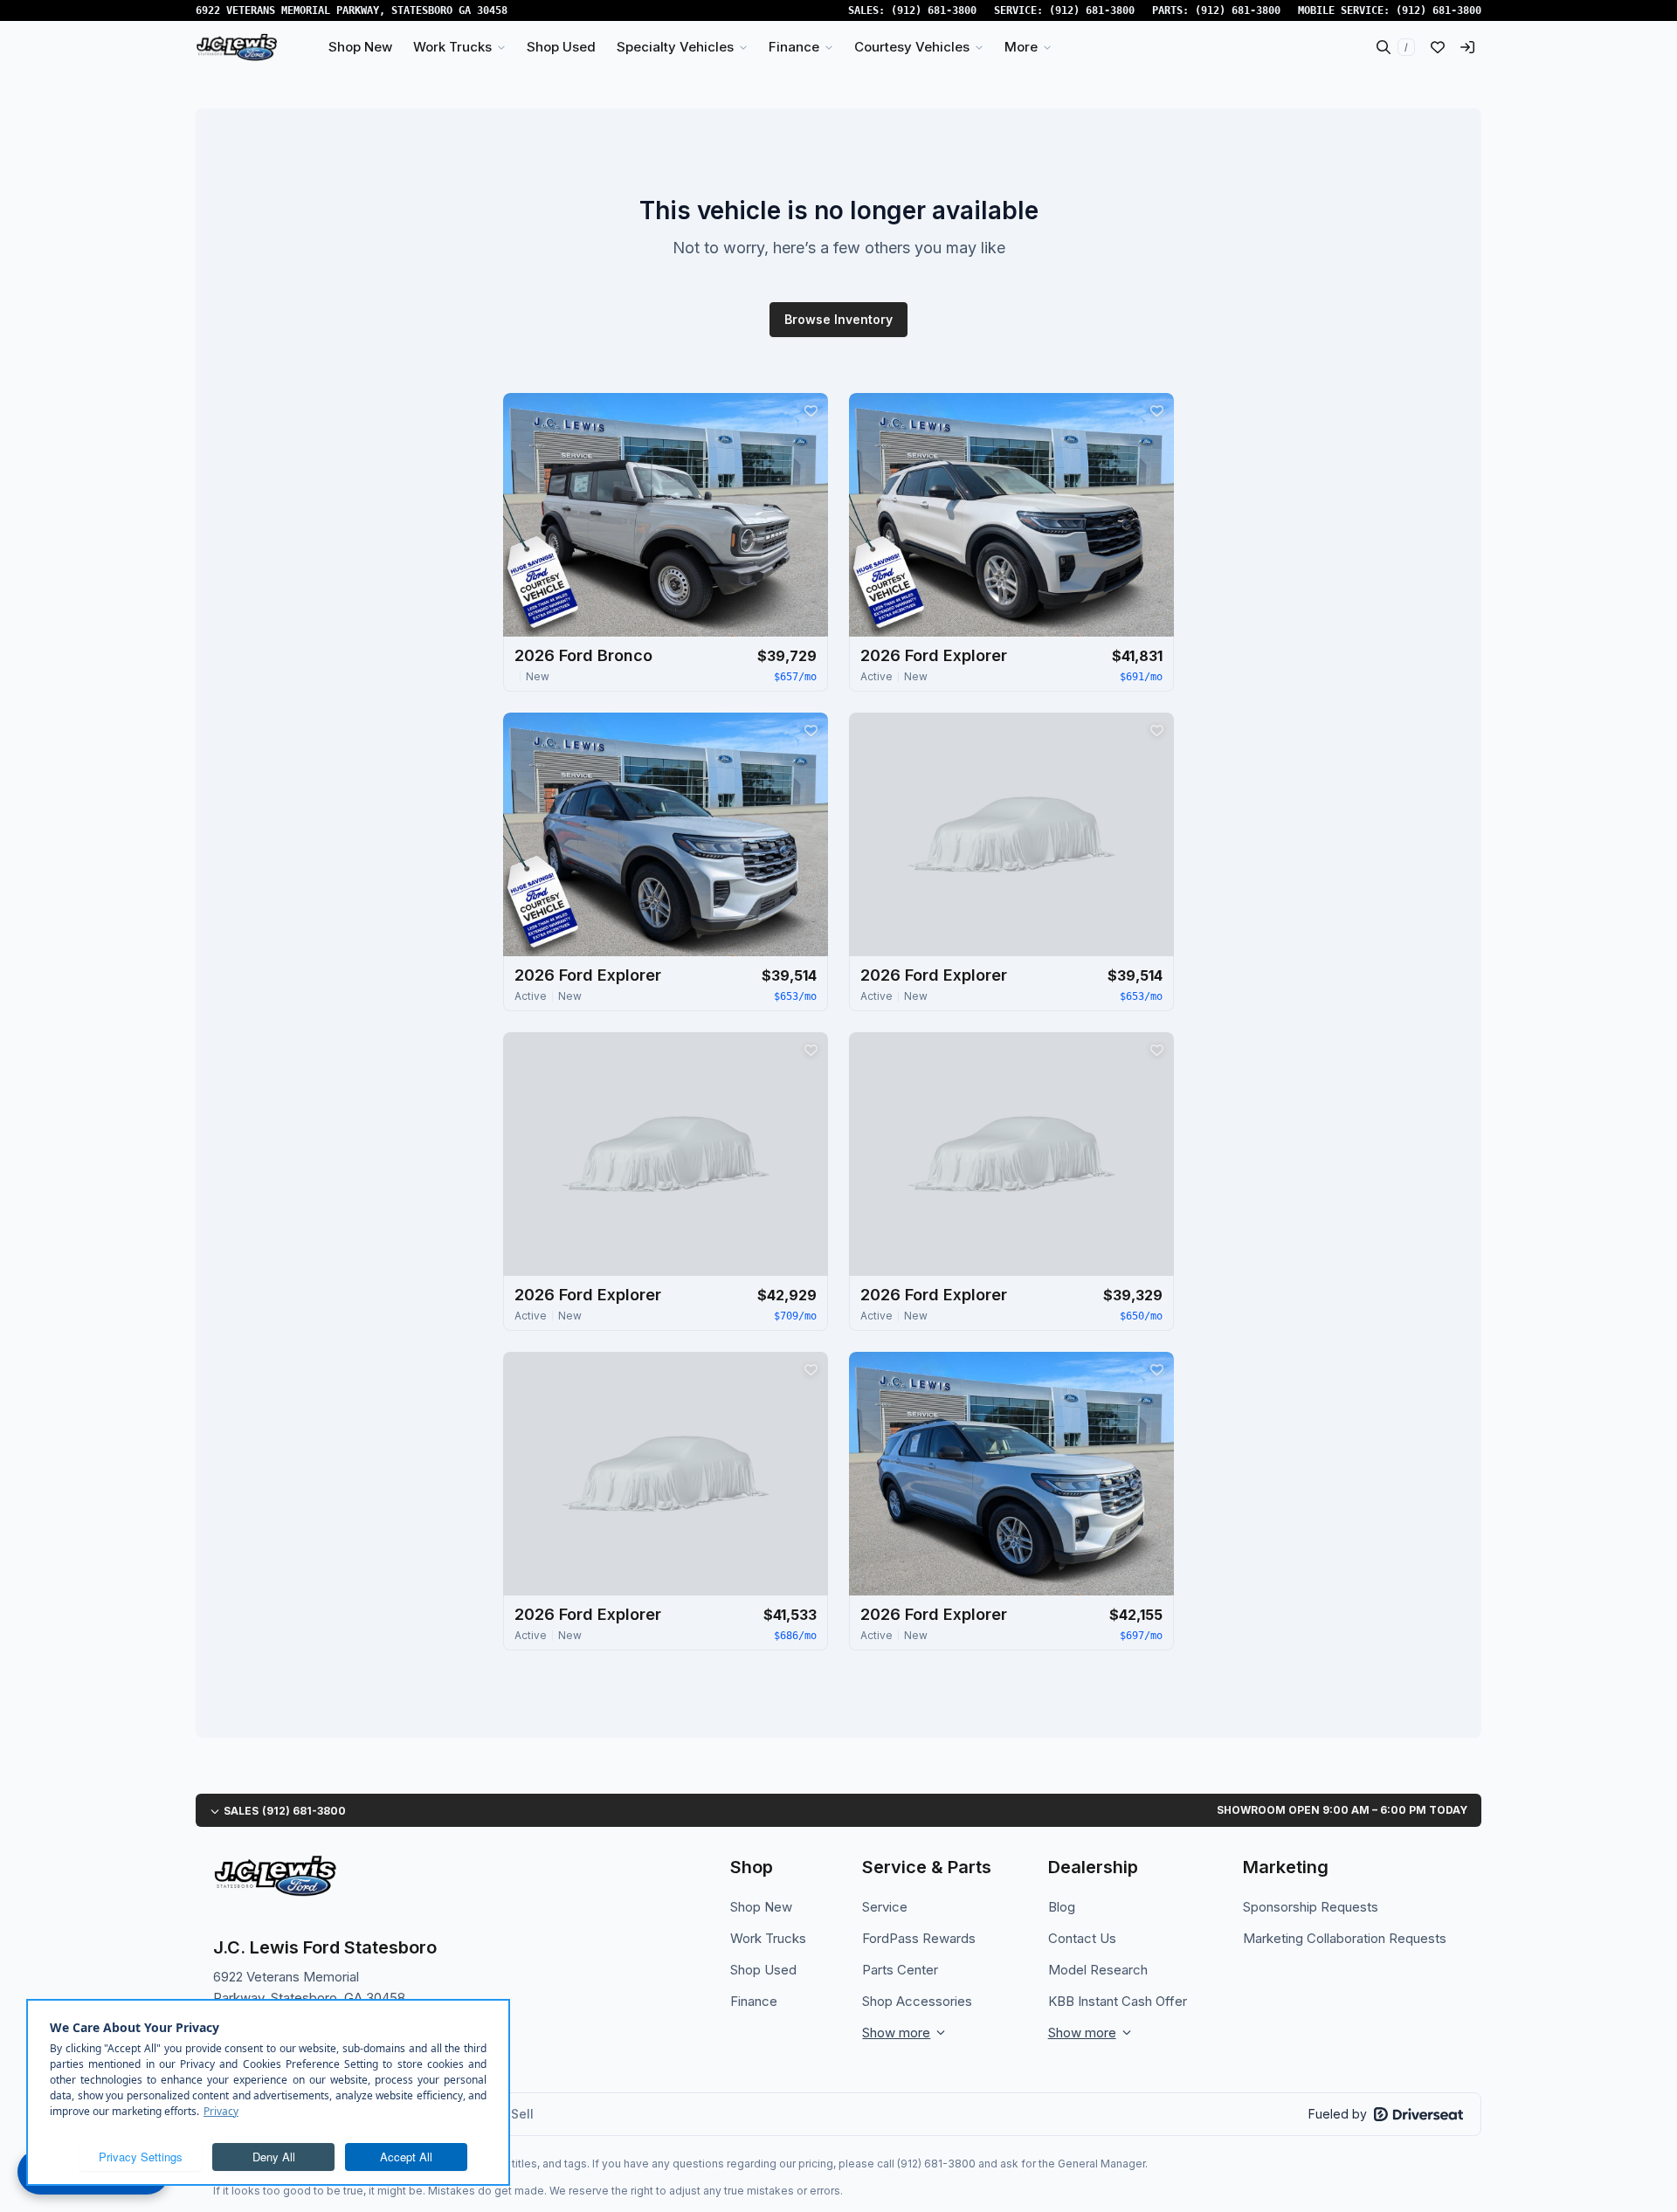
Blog (1062, 1907)
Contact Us (1082, 1938)
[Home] (237, 47)
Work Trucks (768, 1938)
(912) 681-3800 (934, 10)
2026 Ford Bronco (583, 655)
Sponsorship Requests (1311, 1907)
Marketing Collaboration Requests (1345, 1938)
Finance (754, 2001)
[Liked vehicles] (1438, 47)
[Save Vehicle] (811, 410)
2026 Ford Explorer (934, 655)
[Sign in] (1467, 47)
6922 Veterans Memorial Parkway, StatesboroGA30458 (352, 10)
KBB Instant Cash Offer (1118, 2001)
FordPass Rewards (919, 1938)
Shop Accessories (917, 2001)
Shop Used (763, 1970)
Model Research (1098, 1970)
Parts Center (900, 1970)
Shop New (761, 1907)
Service (885, 1907)
